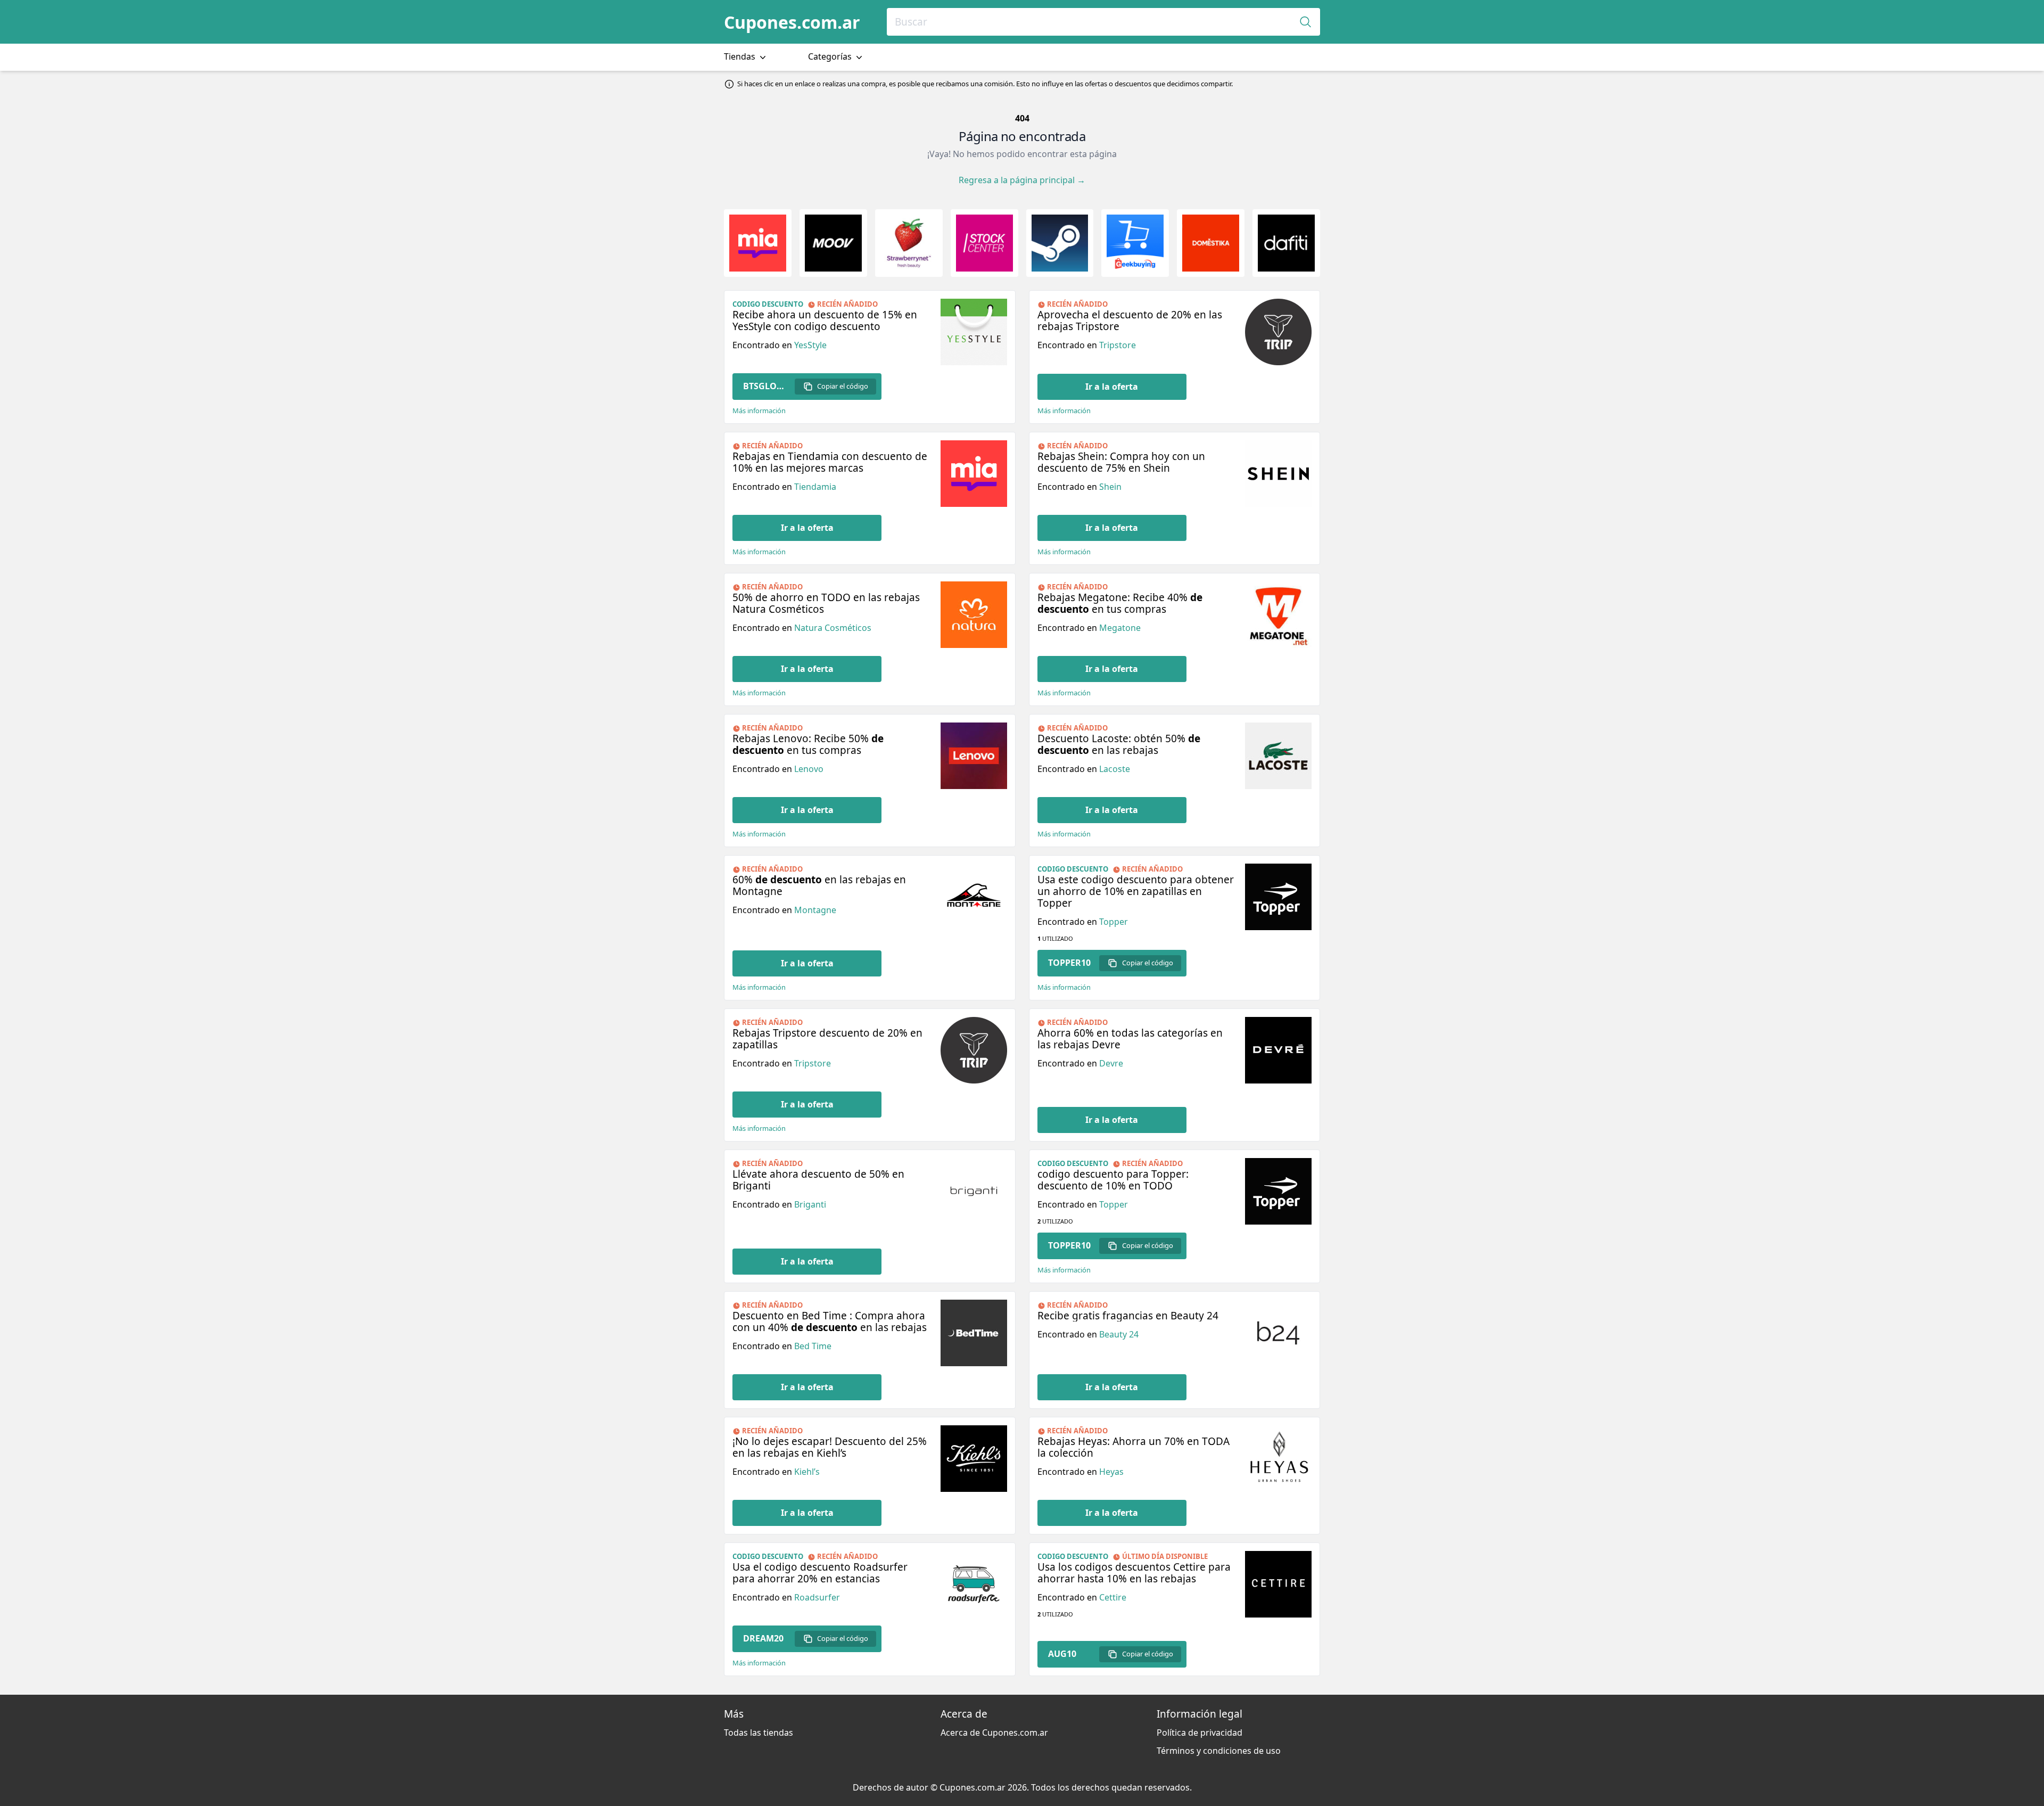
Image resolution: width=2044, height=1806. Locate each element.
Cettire (1113, 1597)
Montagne (815, 910)
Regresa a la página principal (1022, 180)
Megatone (1120, 628)
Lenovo (809, 769)
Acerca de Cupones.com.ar (994, 1733)
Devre (1111, 1063)
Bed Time (813, 1346)
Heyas (1111, 1472)
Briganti (810, 1204)
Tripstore (1118, 345)
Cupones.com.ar (792, 22)
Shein (1110, 487)
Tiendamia (815, 487)
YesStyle (810, 345)
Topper (1114, 922)
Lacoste (1115, 769)
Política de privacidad (1200, 1733)
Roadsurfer (817, 1597)
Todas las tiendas (759, 1733)
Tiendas (741, 56)
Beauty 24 (1119, 1334)
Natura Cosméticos (833, 628)
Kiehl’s (807, 1472)
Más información (759, 411)
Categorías (831, 56)
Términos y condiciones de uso (1219, 1751)
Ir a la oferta (1112, 387)
